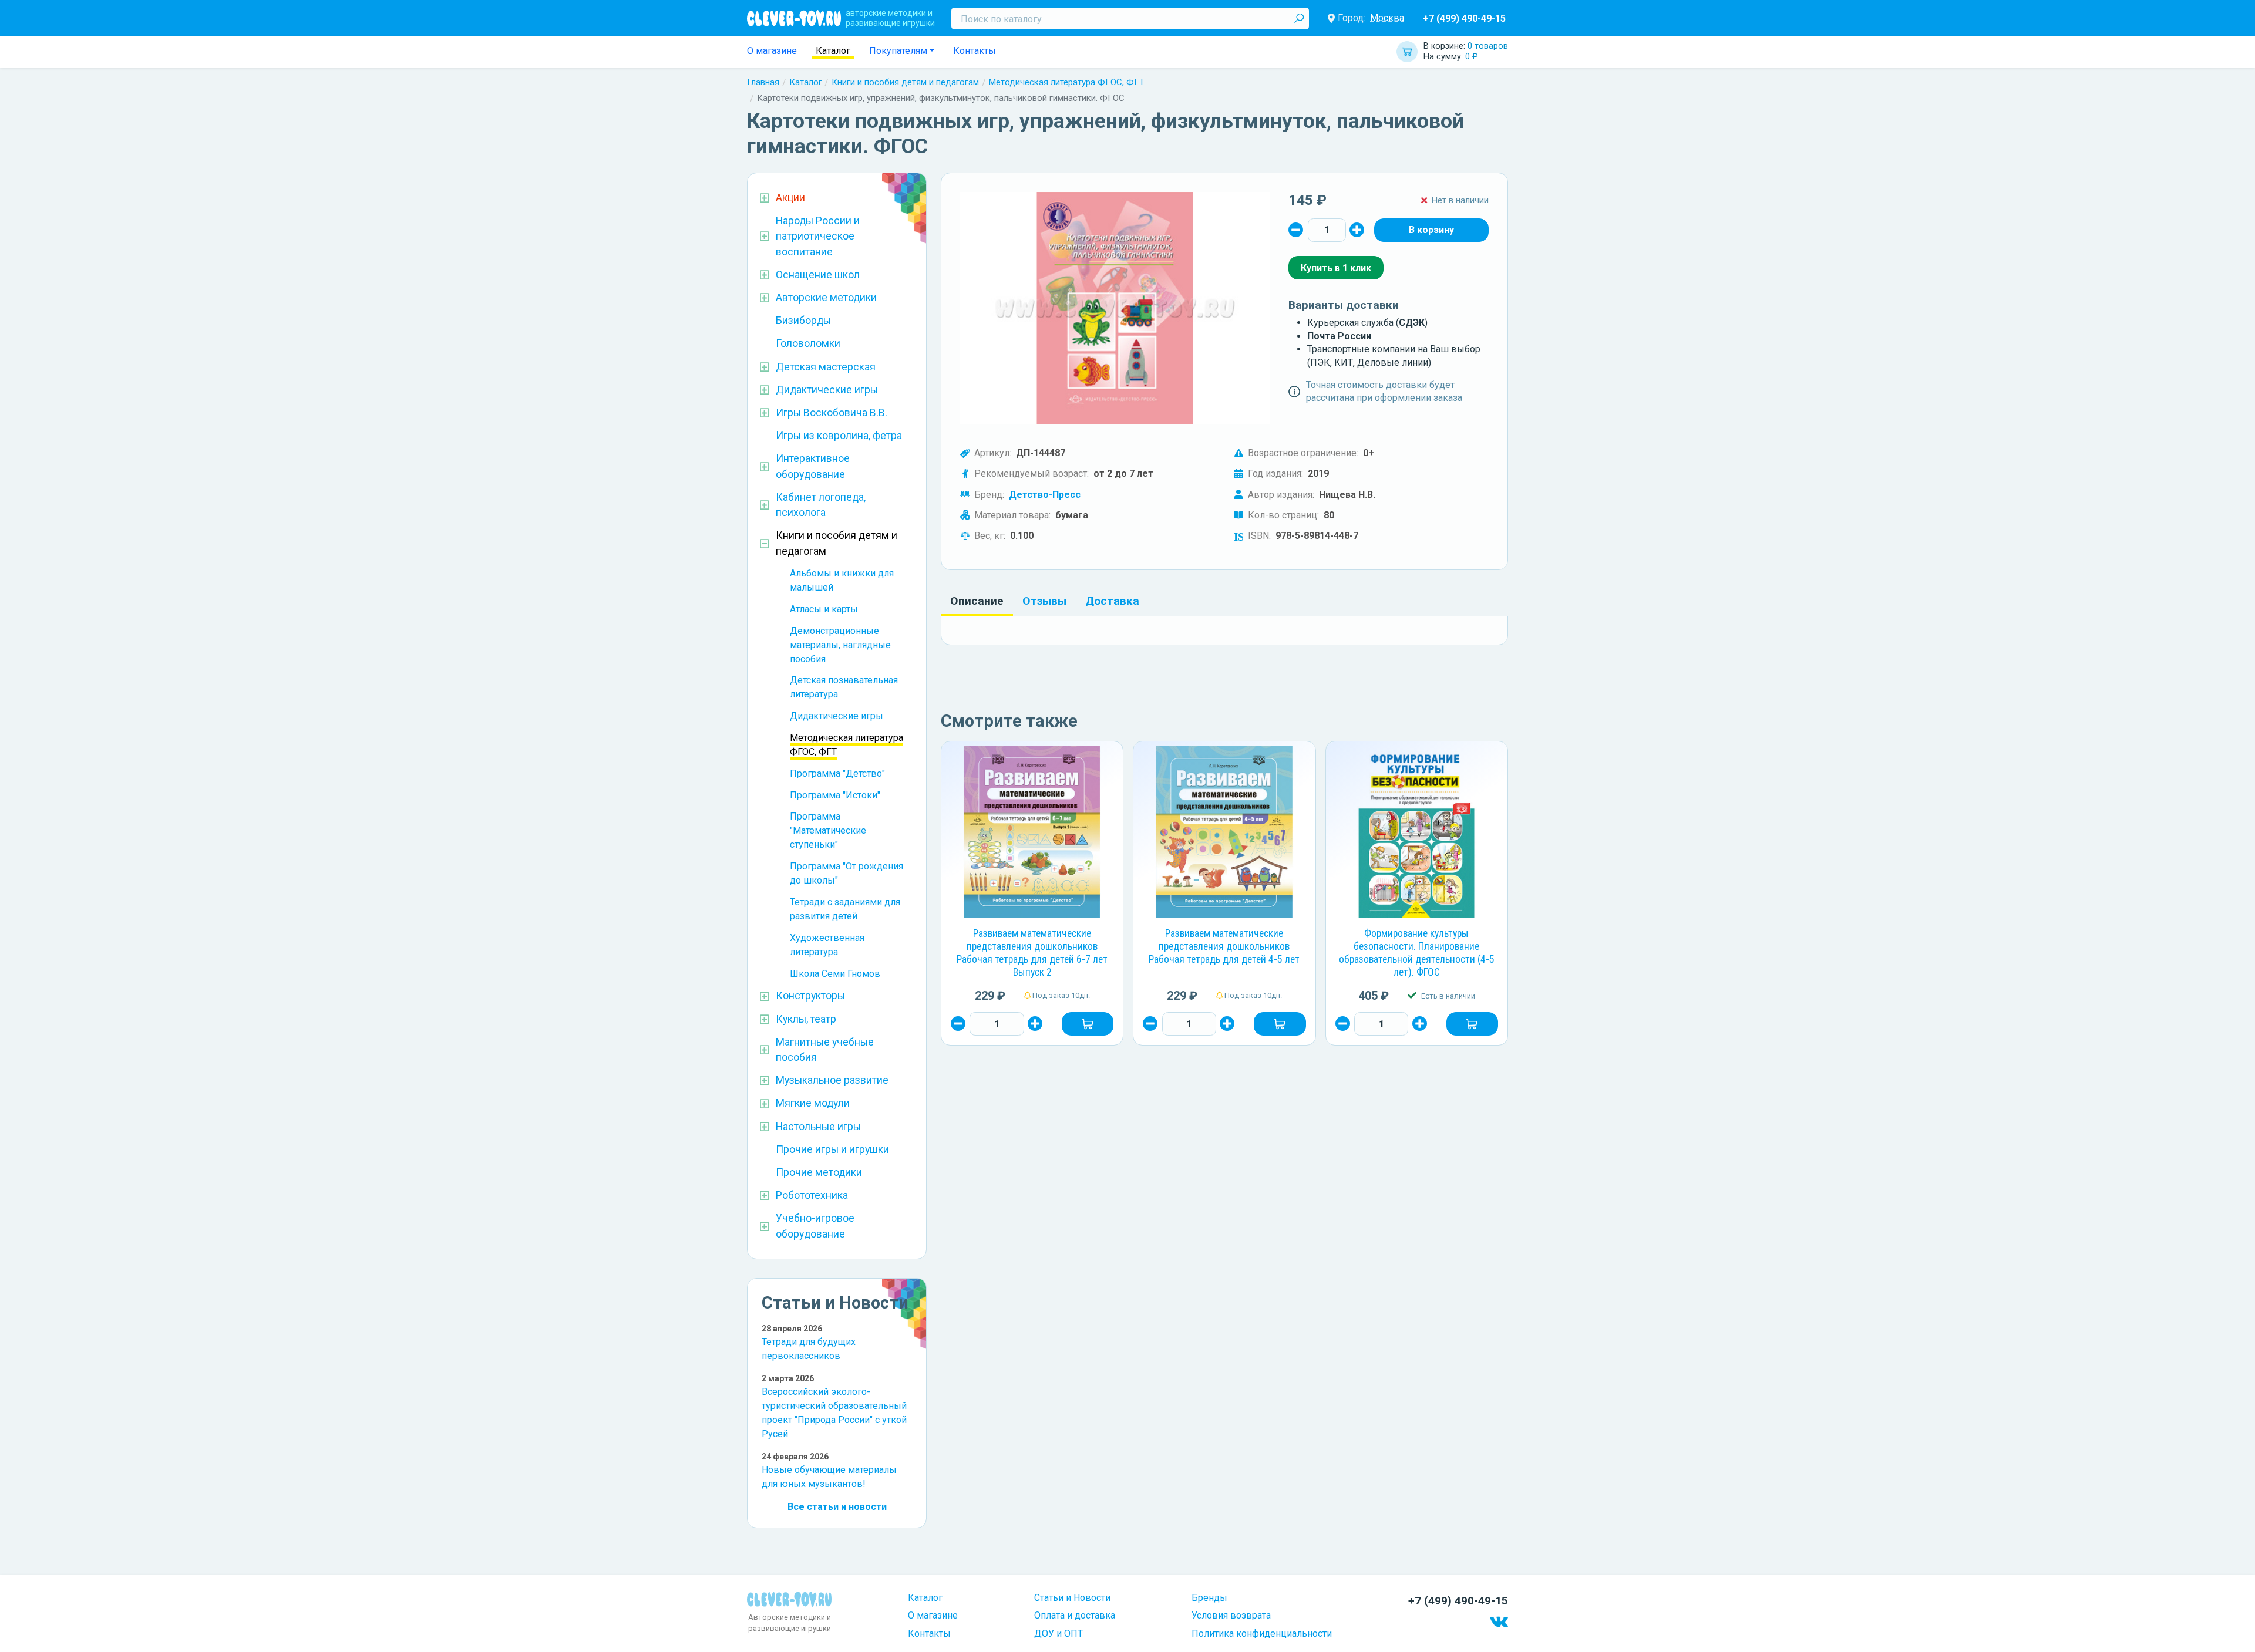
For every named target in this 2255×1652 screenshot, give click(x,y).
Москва (1387, 18)
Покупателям (898, 51)
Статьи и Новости (1072, 1598)
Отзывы (1044, 601)
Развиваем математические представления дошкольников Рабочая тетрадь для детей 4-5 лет (1224, 946)
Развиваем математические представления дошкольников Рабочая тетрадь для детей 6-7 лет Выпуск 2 (1032, 953)
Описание (977, 601)
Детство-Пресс (1045, 495)
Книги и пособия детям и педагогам (905, 82)
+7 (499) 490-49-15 (1464, 18)
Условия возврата (1231, 1615)
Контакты (975, 51)
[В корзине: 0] (1431, 230)
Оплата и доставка (1075, 1615)
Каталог (833, 51)
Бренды (1209, 1598)
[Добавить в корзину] (1088, 1024)
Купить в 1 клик (1336, 268)
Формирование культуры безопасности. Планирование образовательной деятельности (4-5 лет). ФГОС (1417, 953)
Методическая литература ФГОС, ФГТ (1067, 82)
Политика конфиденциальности (1262, 1634)
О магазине (772, 51)
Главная (763, 82)
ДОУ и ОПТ (1058, 1634)
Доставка (1112, 601)
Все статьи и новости (837, 1507)
